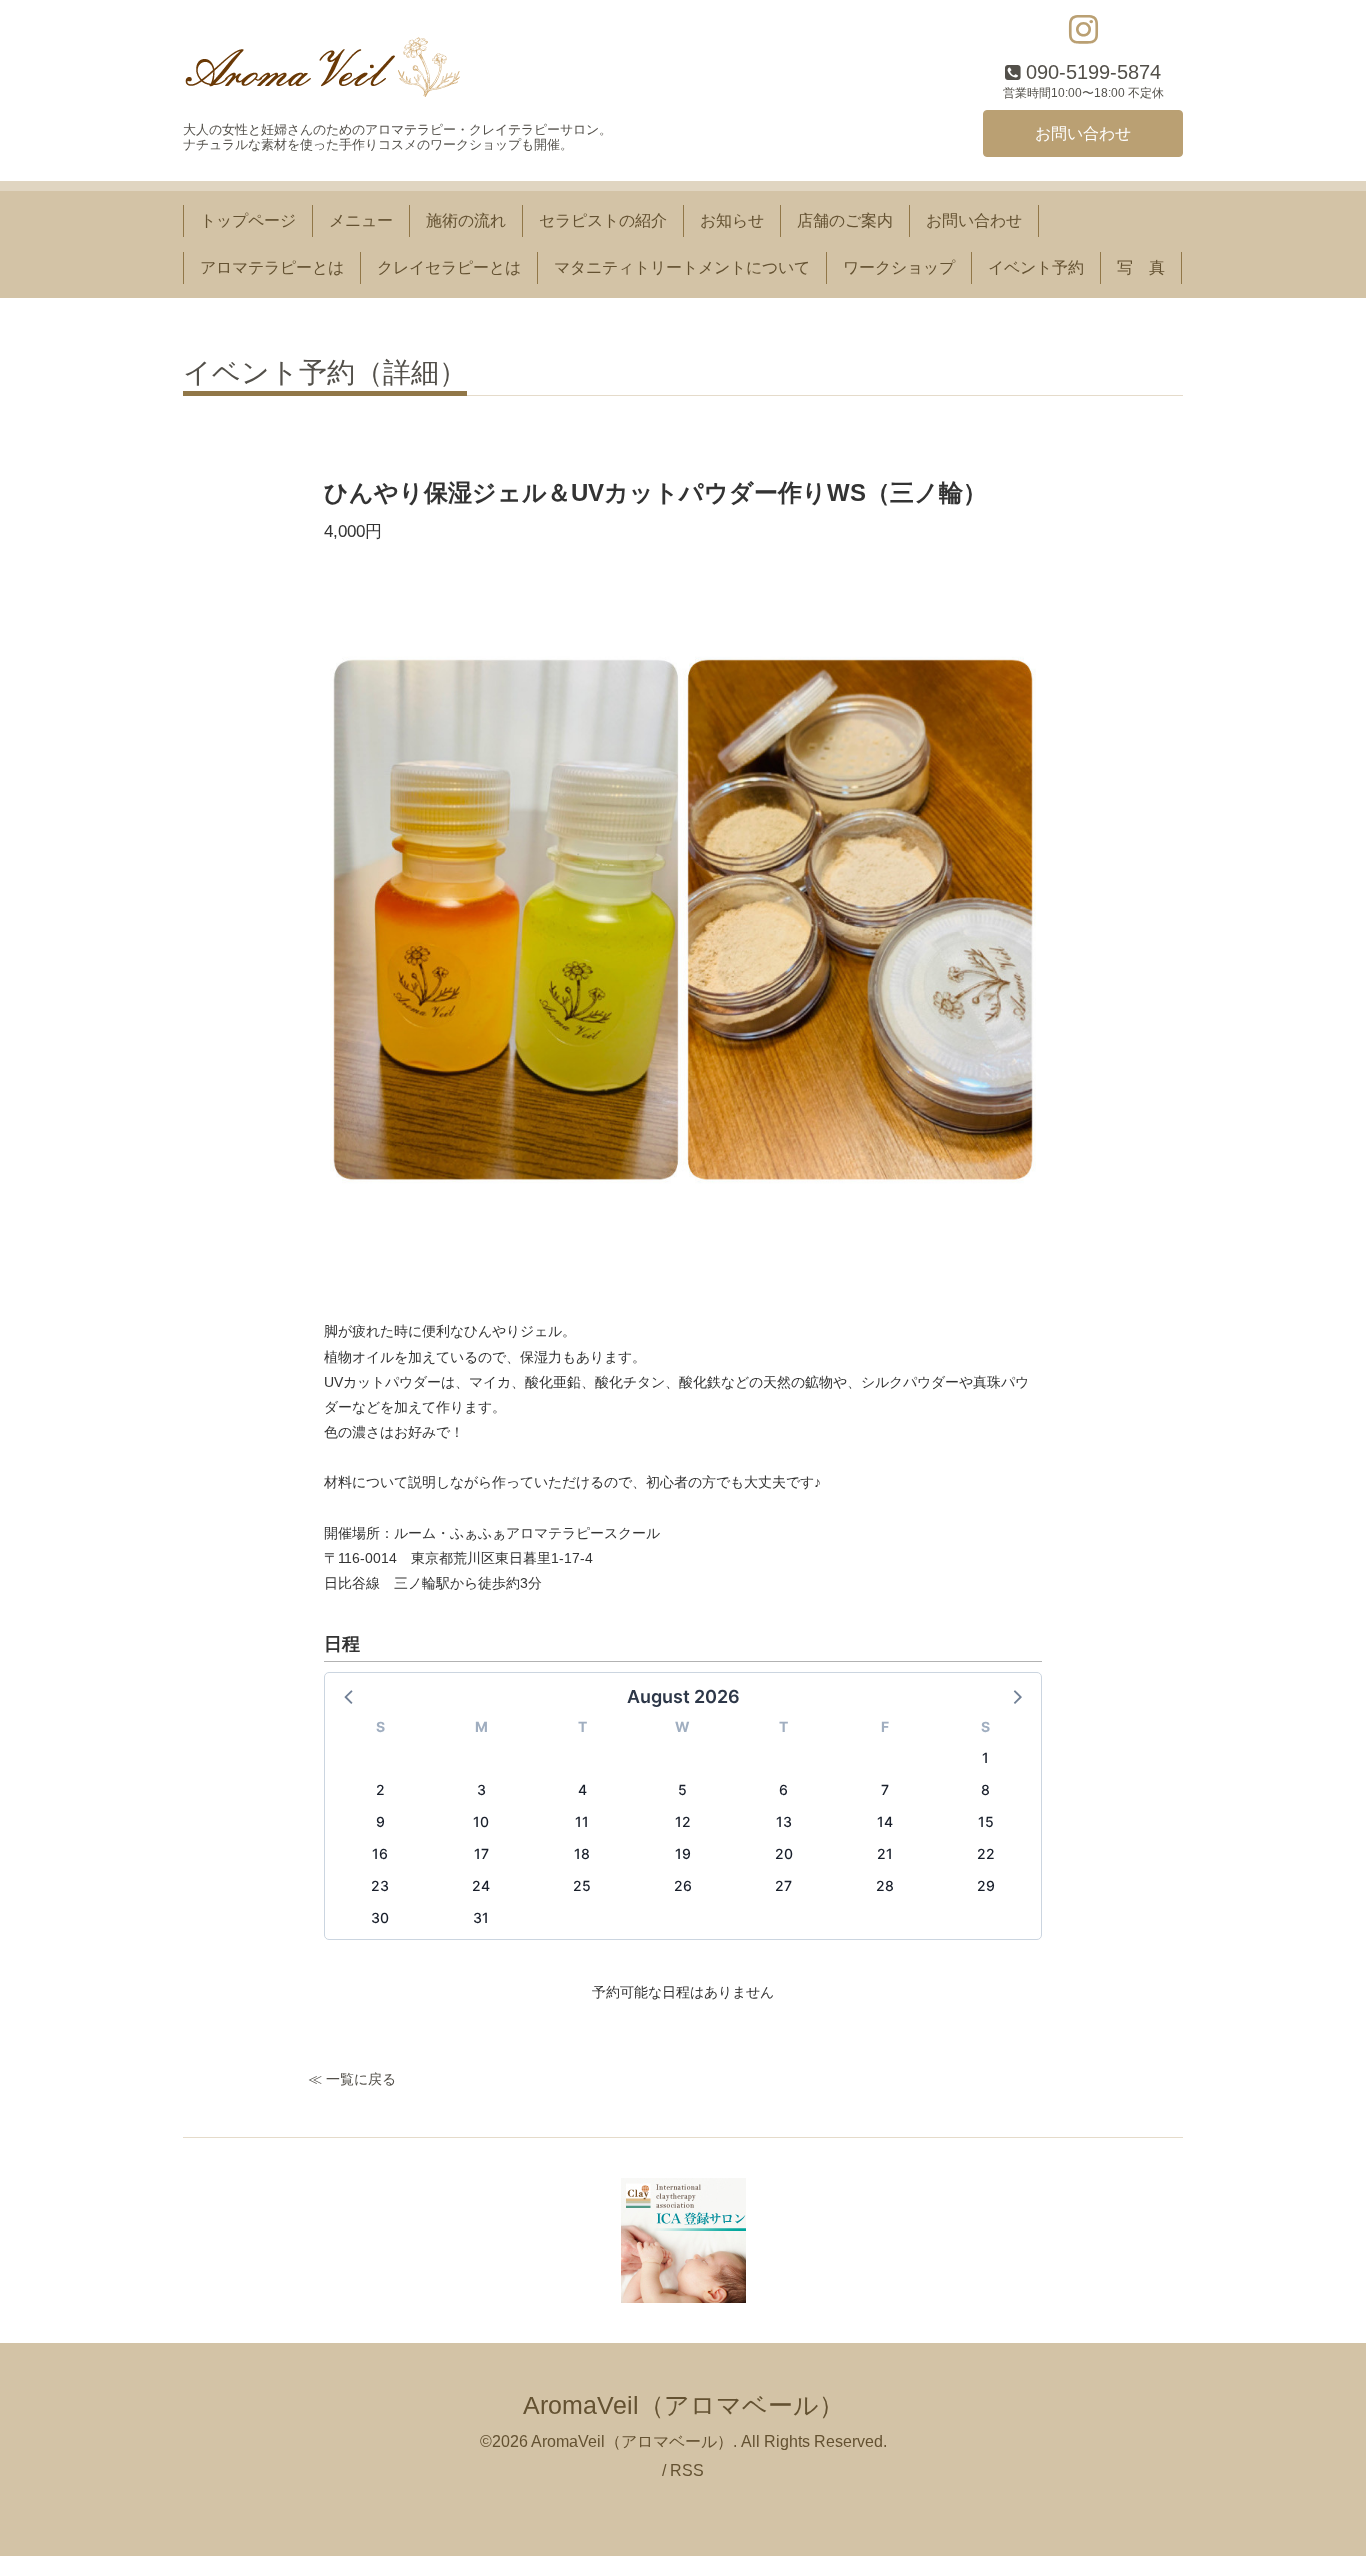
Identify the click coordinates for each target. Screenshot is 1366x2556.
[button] (350, 1696)
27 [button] (783, 1885)
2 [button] (380, 1789)
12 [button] (683, 1821)
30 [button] (380, 1917)
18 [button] (582, 1853)
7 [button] (885, 1789)
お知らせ (732, 220)
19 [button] (683, 1853)
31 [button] (481, 1917)
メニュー (361, 220)
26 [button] (683, 1885)
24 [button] (481, 1885)
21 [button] (885, 1853)
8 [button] (985, 1789)
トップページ (248, 220)
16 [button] (380, 1853)
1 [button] (985, 1757)
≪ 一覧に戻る (352, 2079)
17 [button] (481, 1853)
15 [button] (986, 1821)
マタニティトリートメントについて (682, 267)
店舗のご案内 (845, 220)
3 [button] (481, 1789)
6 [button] (783, 1789)
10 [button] (481, 1821)
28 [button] (885, 1885)
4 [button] (582, 1789)
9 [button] (380, 1821)
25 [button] (582, 1885)
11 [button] (582, 1821)
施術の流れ (466, 220)
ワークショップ (899, 267)
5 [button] (682, 1789)
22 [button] (986, 1853)
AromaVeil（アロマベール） (683, 2405)
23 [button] (380, 1885)
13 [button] (784, 1821)
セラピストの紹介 (603, 220)
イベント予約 (1036, 267)
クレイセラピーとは (449, 267)
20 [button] (784, 1853)
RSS (687, 2470)
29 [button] (986, 1885)
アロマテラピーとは (272, 267)
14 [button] (885, 1821)
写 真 (1141, 267)
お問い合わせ (1083, 133)
